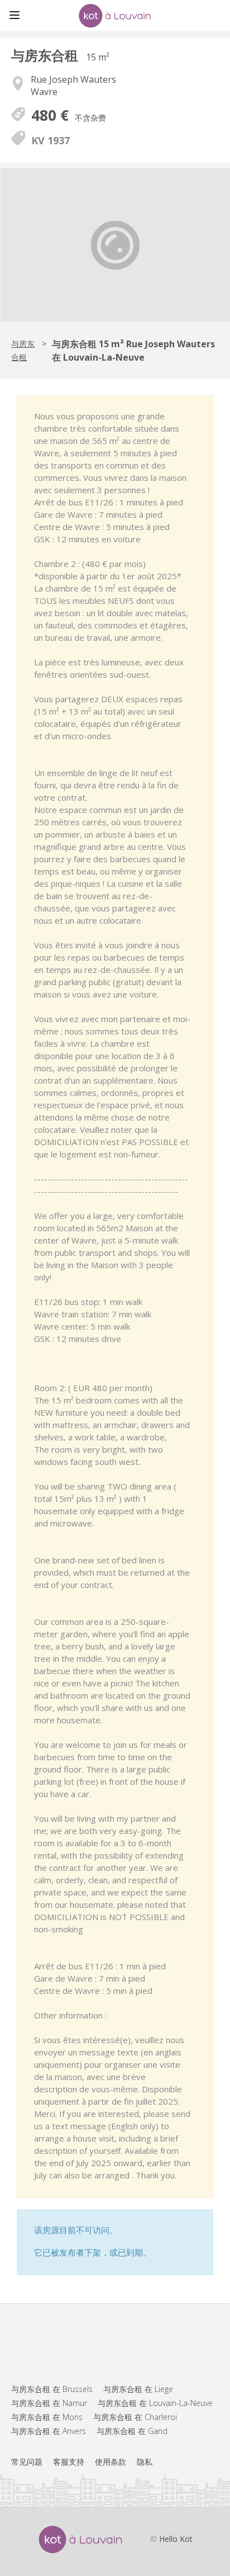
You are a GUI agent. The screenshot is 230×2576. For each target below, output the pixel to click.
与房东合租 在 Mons (47, 2417)
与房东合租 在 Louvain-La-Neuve (155, 2403)
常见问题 (27, 2462)
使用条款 (111, 2462)
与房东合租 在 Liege (138, 2389)
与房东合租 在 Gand (132, 2431)
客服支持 (69, 2462)
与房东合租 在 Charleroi (135, 2417)
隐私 (145, 2462)
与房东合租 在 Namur (49, 2403)
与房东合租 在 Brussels (52, 2389)
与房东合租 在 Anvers (49, 2431)
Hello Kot (176, 2539)
